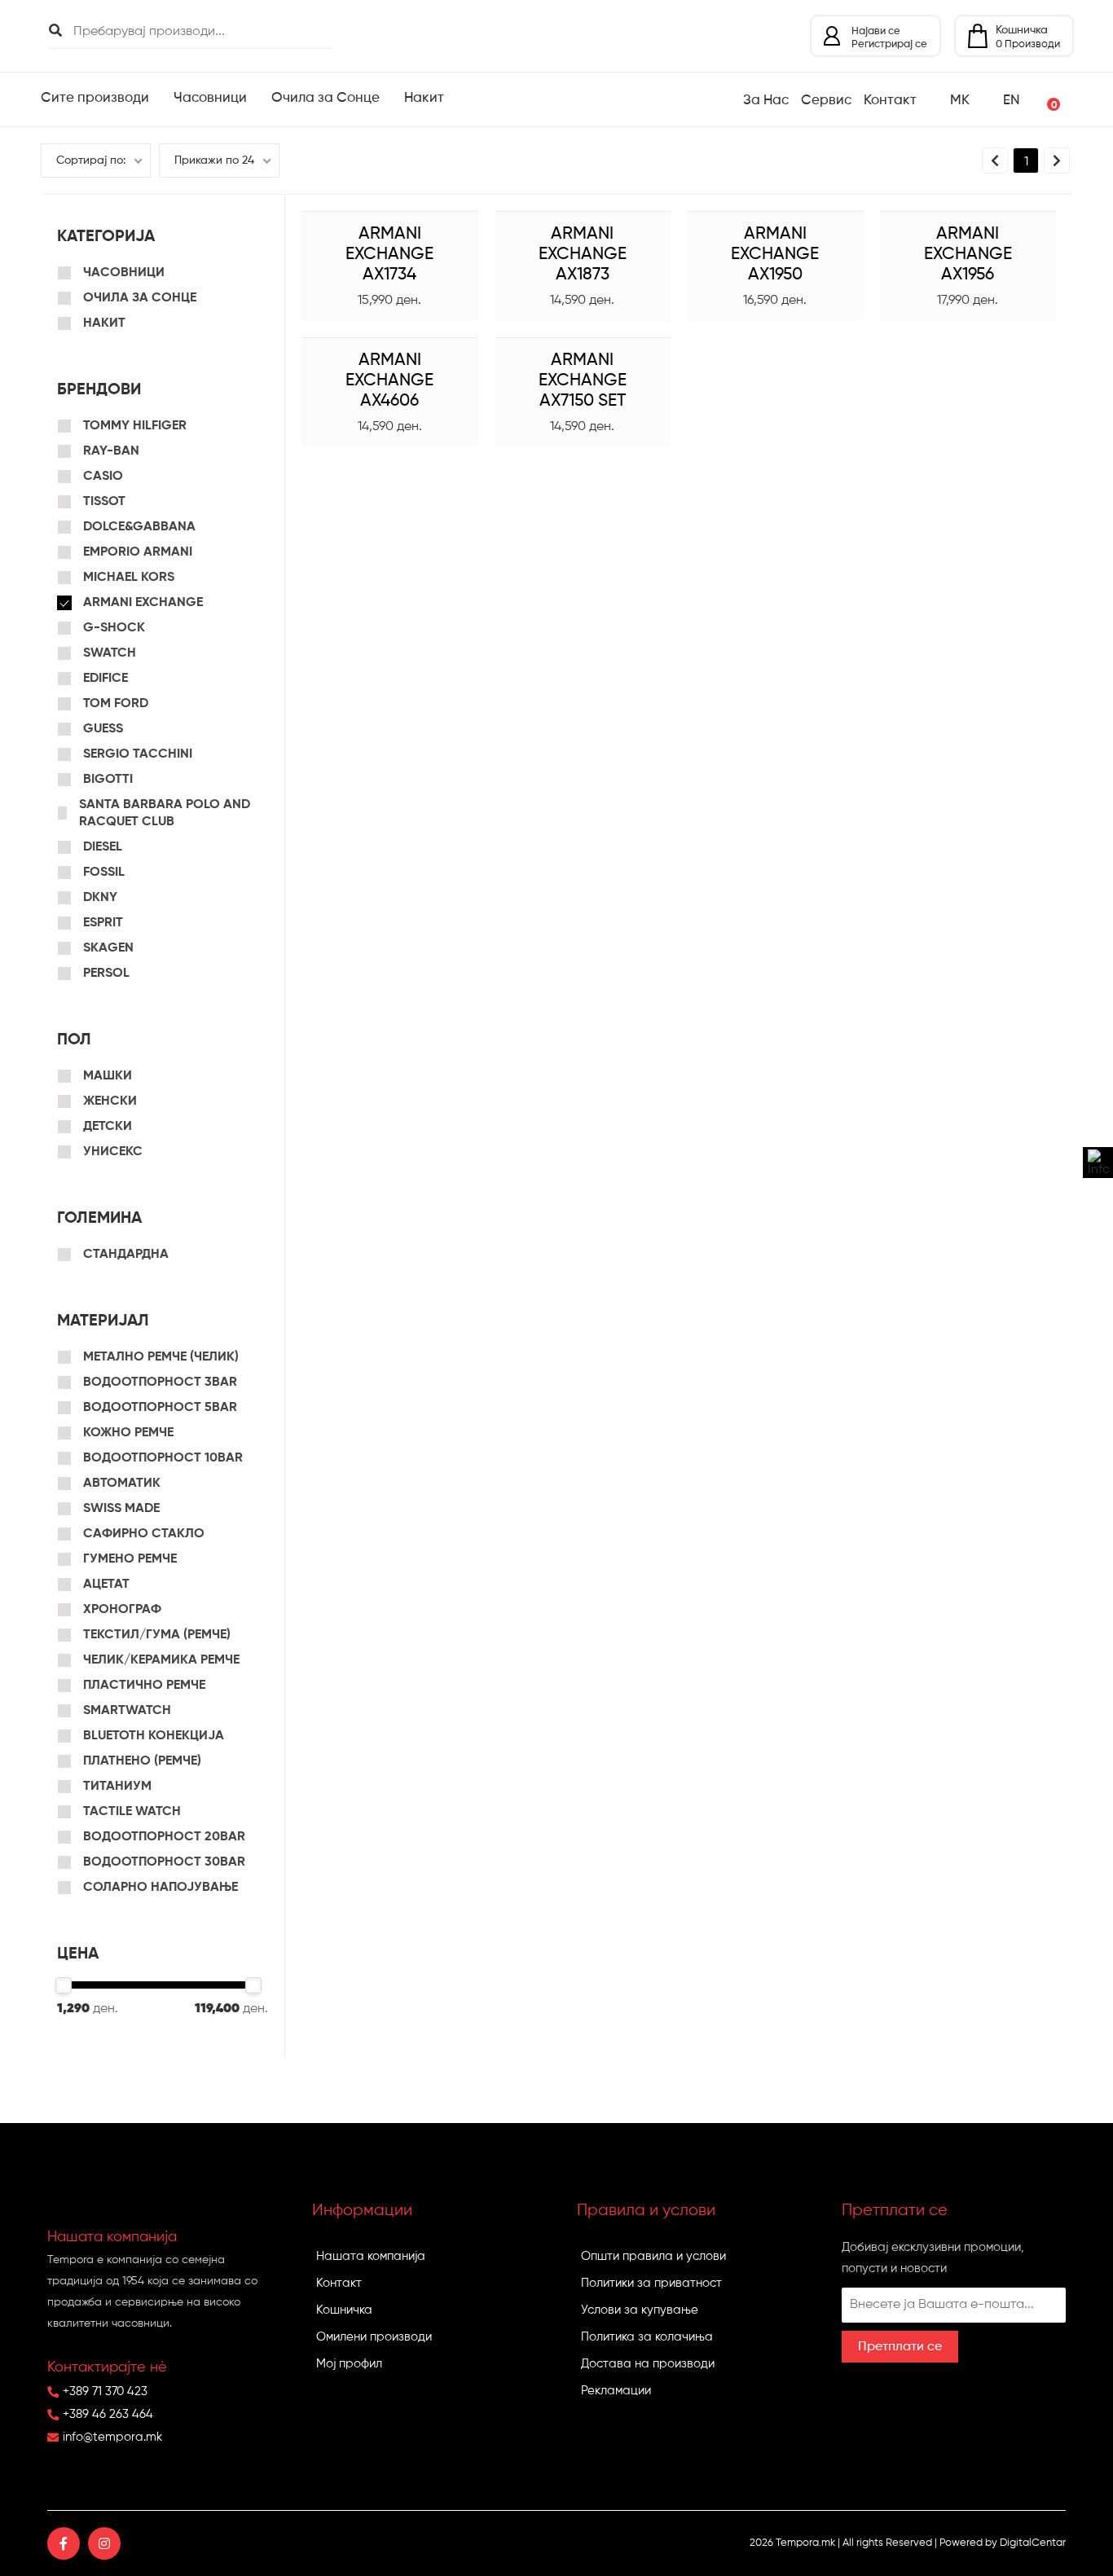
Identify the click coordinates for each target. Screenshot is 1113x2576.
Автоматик (122, 1484)
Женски (110, 1101)
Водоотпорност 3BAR (160, 1383)
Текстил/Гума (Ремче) (157, 1635)
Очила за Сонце (140, 298)
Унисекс (113, 1152)
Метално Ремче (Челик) (161, 1357)
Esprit (103, 923)
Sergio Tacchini (138, 754)
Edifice (106, 679)
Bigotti (108, 780)
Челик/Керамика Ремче (161, 1660)
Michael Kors (129, 578)
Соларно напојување (161, 1888)
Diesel (103, 847)
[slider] (64, 1985)
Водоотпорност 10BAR (163, 1458)
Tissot (104, 502)
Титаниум (117, 1787)
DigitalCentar (1033, 2543)
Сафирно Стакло (144, 1534)
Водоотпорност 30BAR (164, 1862)
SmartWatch (127, 1711)
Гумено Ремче (130, 1559)
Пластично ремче (144, 1686)
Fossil (104, 873)
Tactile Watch (132, 1812)
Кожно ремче (128, 1433)
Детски (108, 1127)
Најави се (876, 31)
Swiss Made (121, 1509)
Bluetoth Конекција (154, 1736)
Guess (103, 729)
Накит (104, 323)
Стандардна (126, 1255)
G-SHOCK (114, 628)
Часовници (124, 273)
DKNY (100, 898)
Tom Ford (116, 704)
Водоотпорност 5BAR (160, 1408)
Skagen (108, 948)
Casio (103, 477)
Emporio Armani (138, 552)
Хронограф (122, 1610)
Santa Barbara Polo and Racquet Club (165, 813)
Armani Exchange (143, 603)
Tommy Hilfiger (135, 426)
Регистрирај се (889, 44)
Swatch (110, 653)
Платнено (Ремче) (142, 1761)
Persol (106, 974)
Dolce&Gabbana (139, 527)
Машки (108, 1076)
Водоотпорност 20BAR (164, 1837)
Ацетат (106, 1585)
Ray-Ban (111, 451)
